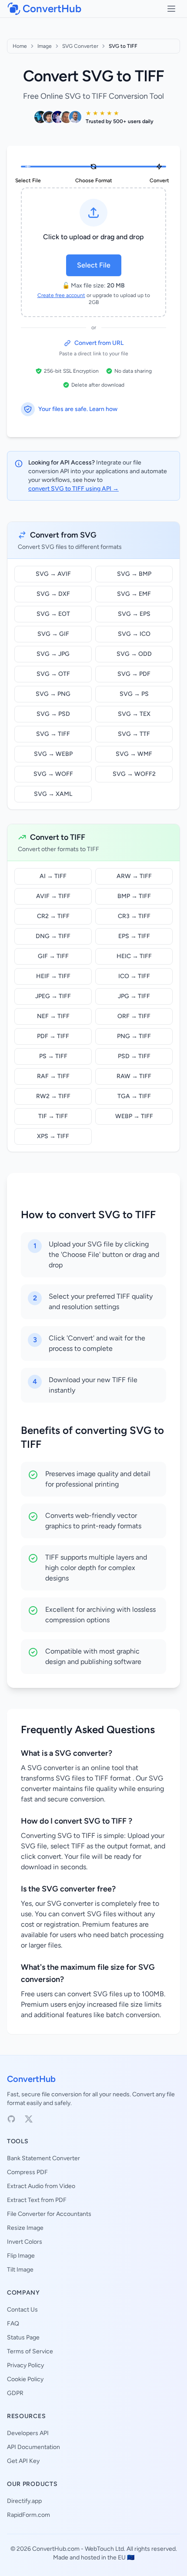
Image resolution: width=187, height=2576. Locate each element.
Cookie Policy (25, 2379)
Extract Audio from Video (41, 2186)
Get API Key (23, 2461)
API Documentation (33, 2447)
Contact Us (22, 2310)
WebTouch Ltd (104, 2549)
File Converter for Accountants (49, 2214)
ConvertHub (31, 2079)
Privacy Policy (25, 2365)
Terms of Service (30, 2351)
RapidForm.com (28, 2515)
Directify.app (24, 2501)
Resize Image (25, 2228)
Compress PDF (27, 2172)
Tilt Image (20, 2270)
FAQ (13, 2324)
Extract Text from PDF (37, 2200)
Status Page (23, 2337)
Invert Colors (25, 2242)
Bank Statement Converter (43, 2158)
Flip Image (21, 2256)
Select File (94, 265)
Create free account (61, 295)
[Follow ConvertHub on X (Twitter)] (29, 2119)
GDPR (15, 2393)
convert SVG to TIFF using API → (73, 489)
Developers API (28, 2433)
